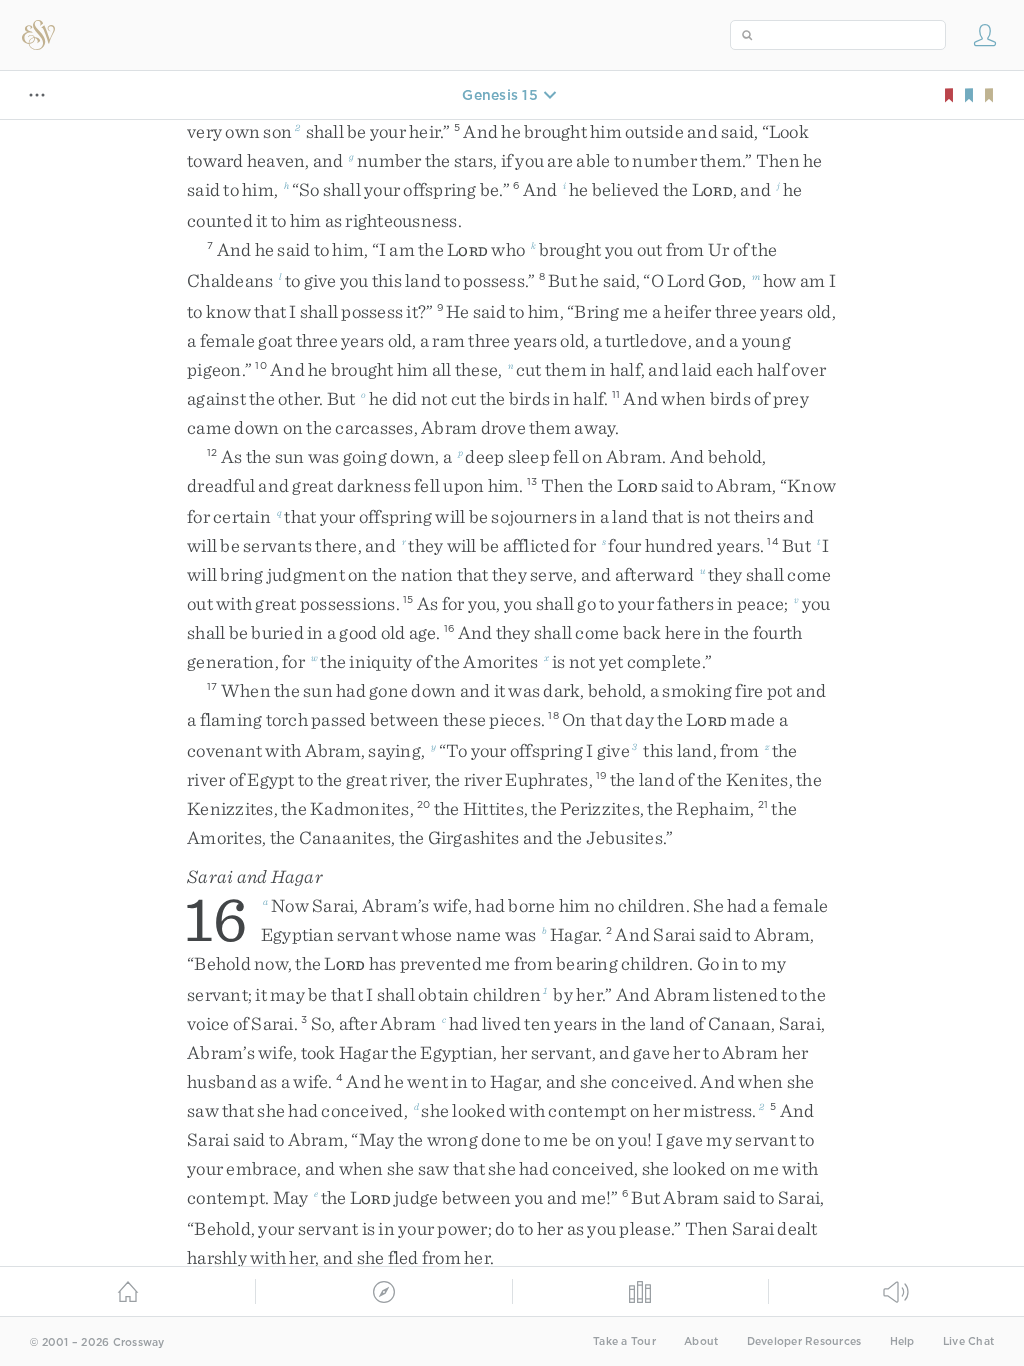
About (701, 1341)
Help (902, 1341)
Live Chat (968, 1341)
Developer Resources (804, 1341)
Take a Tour (624, 1341)
